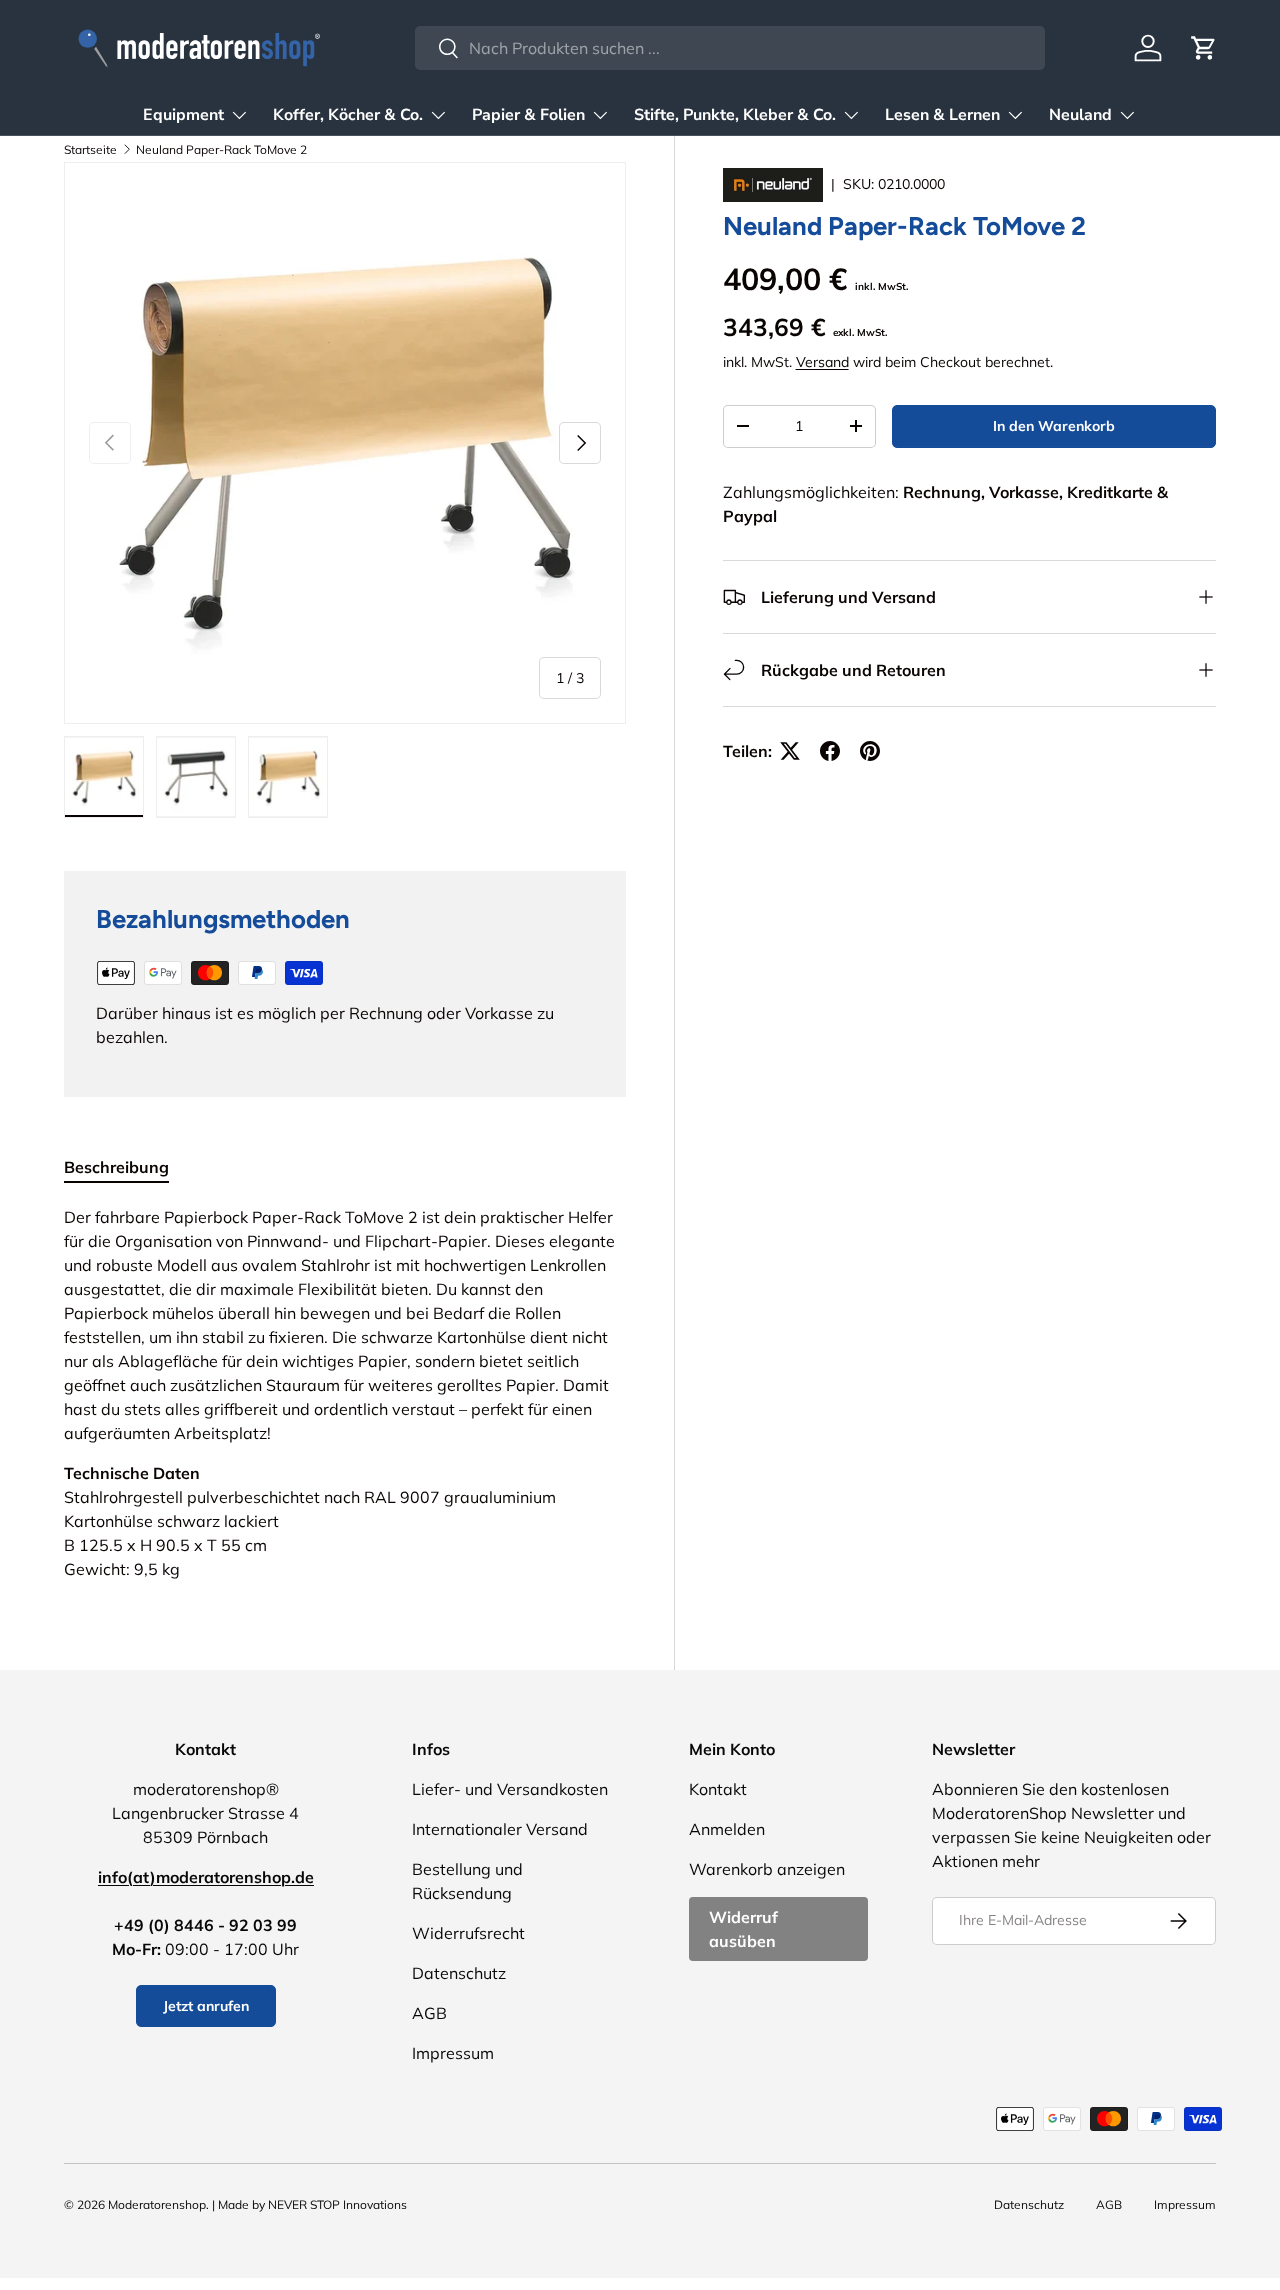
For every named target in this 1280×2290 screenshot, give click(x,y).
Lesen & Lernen (942, 115)
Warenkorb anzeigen (767, 1869)
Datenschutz (459, 1973)
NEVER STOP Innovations (337, 2204)
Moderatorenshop (157, 2204)
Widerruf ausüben (743, 1929)
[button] (1204, 48)
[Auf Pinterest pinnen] (870, 751)
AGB (429, 2013)
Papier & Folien (528, 115)
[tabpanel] (345, 1393)
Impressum (453, 2053)
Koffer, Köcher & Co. (348, 115)
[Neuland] (775, 184)
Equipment (183, 115)
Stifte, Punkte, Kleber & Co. (735, 115)
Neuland (1080, 115)
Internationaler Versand (500, 1829)
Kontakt (718, 1789)
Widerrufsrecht (468, 1933)
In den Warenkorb (1054, 426)
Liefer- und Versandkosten (510, 1789)
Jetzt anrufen (206, 2006)
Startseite (90, 149)
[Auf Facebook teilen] (830, 751)
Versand (822, 362)
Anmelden (727, 1829)
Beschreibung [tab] (116, 1167)
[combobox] (729, 48)
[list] (345, 443)
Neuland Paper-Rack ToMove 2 (221, 149)
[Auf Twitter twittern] (790, 751)
